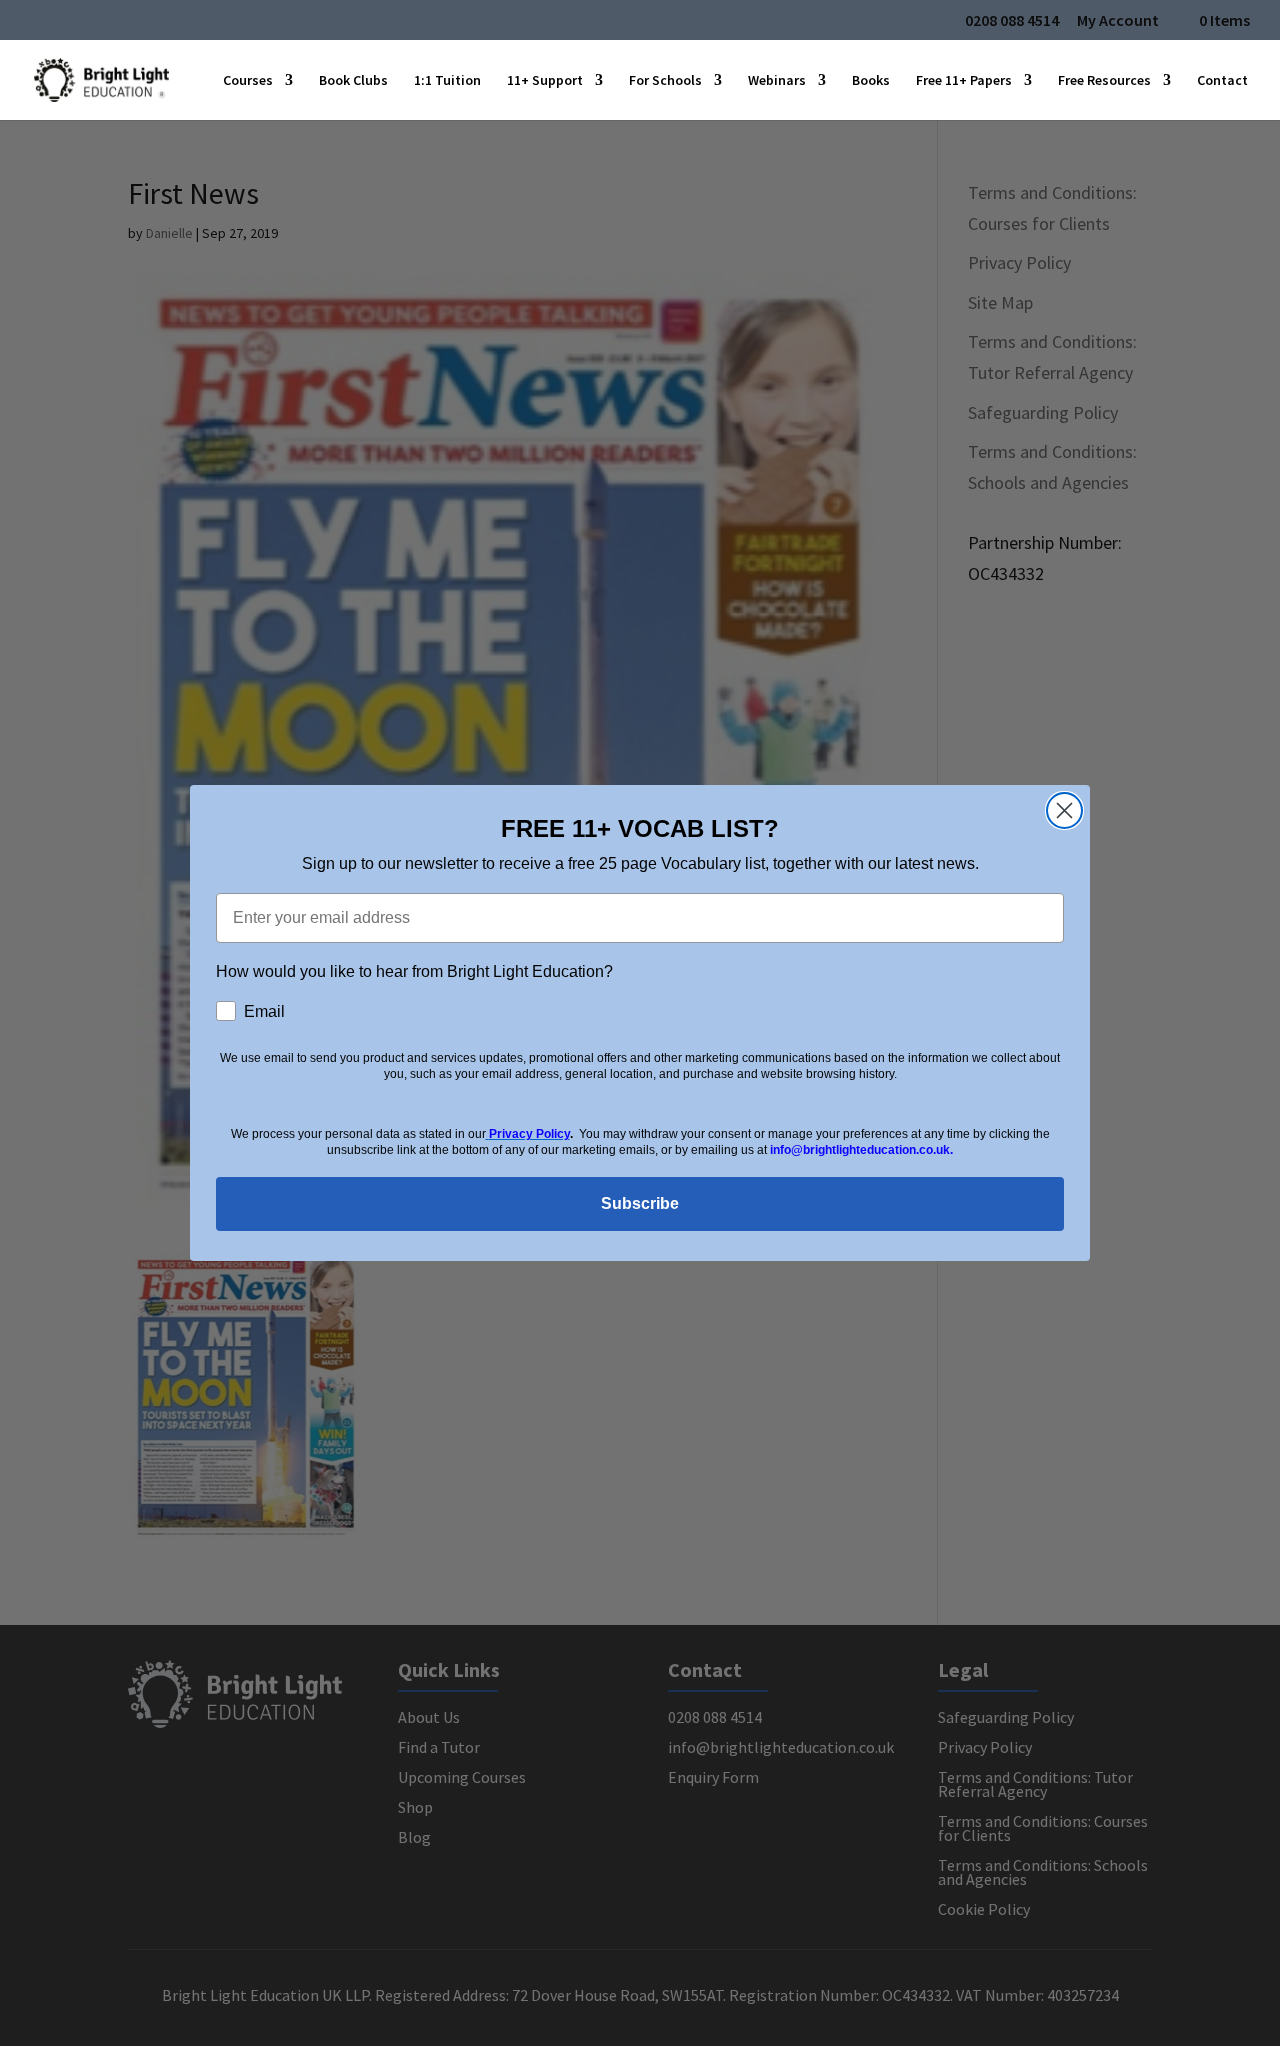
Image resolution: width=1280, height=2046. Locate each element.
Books (871, 81)
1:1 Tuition (447, 81)
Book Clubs (353, 81)
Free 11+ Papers (964, 81)
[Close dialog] (1064, 810)
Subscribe (640, 1203)
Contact (1222, 81)
